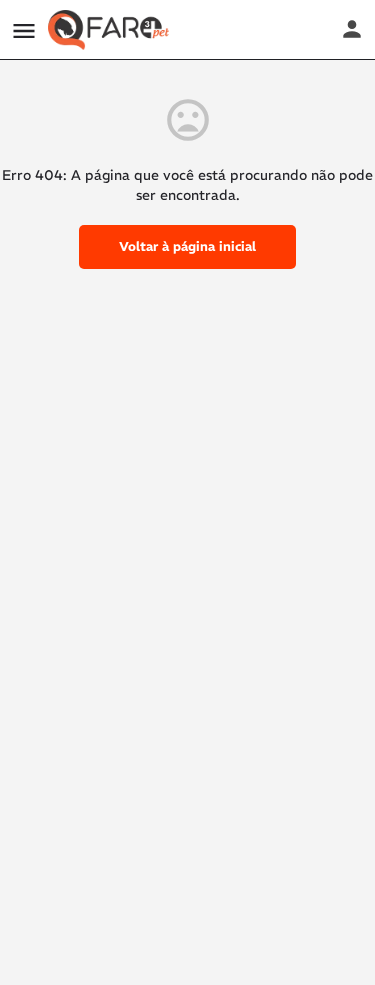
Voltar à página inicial (187, 246)
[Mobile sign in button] (352, 29)
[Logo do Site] (111, 30)
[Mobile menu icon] (24, 30)
